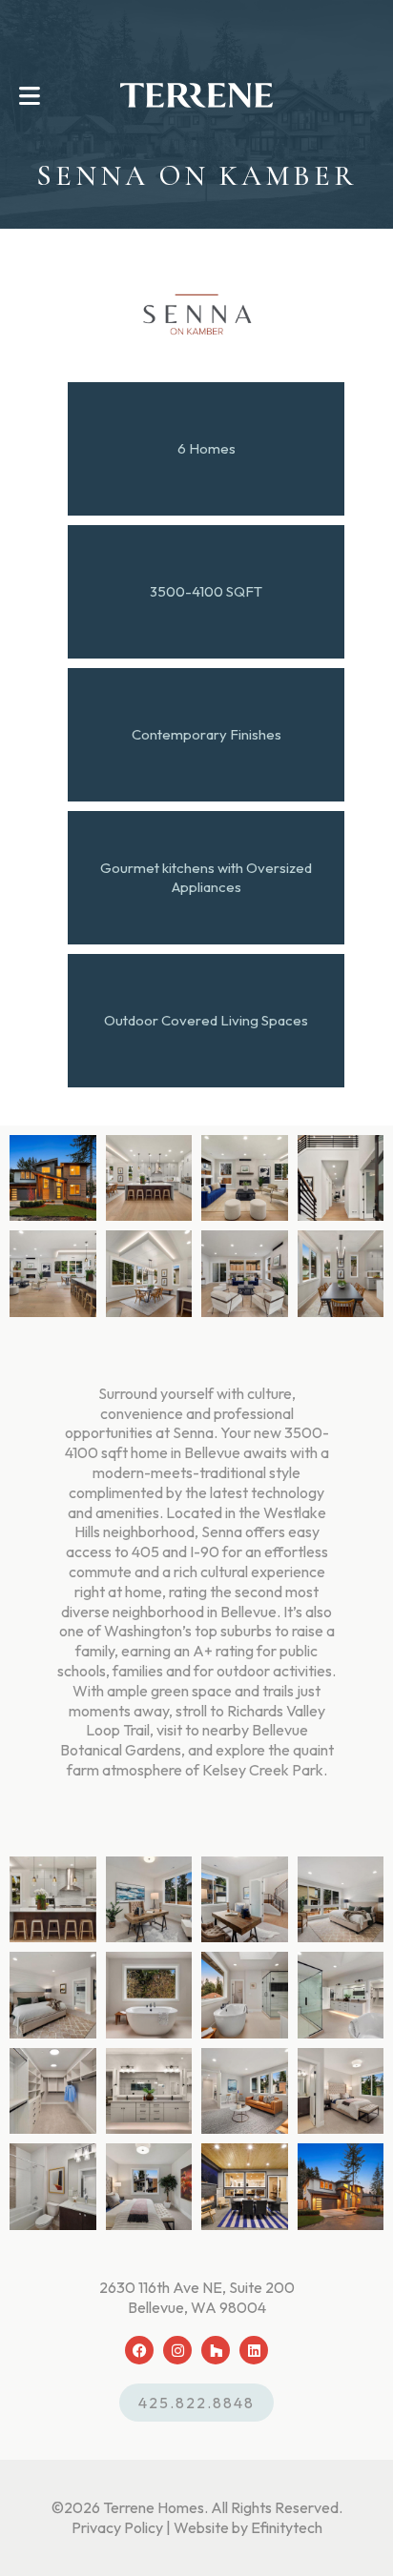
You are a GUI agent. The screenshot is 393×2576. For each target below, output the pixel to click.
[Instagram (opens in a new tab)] (177, 2350)
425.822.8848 (196, 2403)
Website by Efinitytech (248, 2527)
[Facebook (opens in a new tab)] (139, 2350)
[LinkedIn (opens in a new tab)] (254, 2350)
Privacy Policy (117, 2527)
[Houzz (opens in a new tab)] (216, 2350)
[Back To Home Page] (196, 95)
